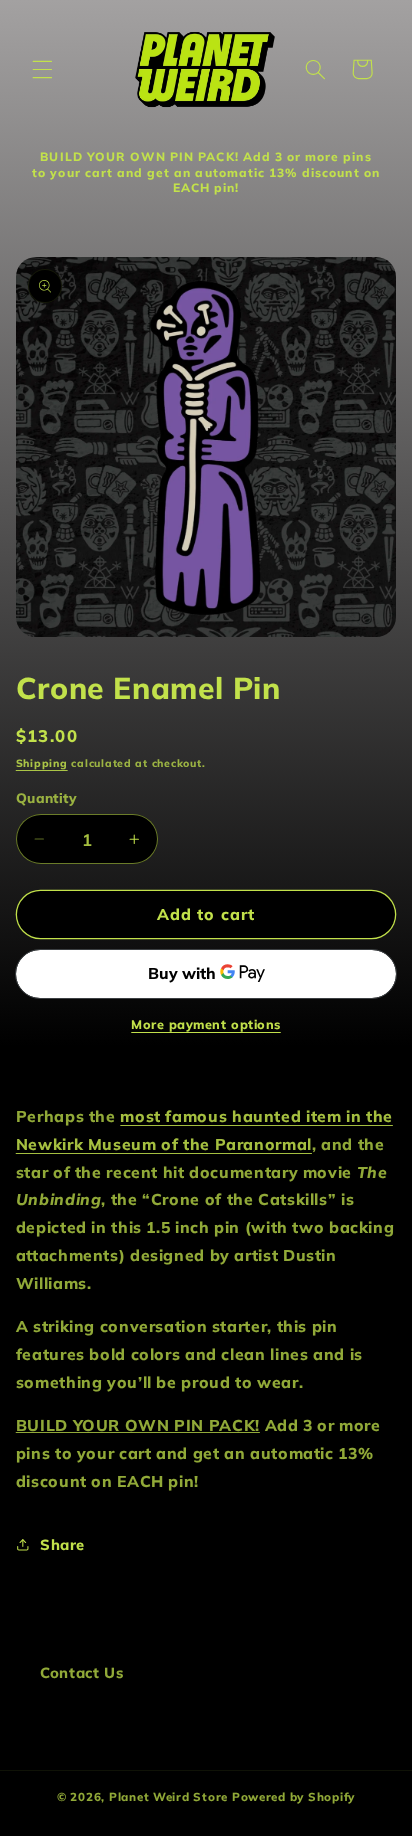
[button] (42, 69)
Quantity (46, 797)
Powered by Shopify (293, 1796)
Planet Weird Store (168, 1796)
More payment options (206, 1024)
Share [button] (62, 1544)
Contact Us (81, 1672)
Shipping (42, 763)
